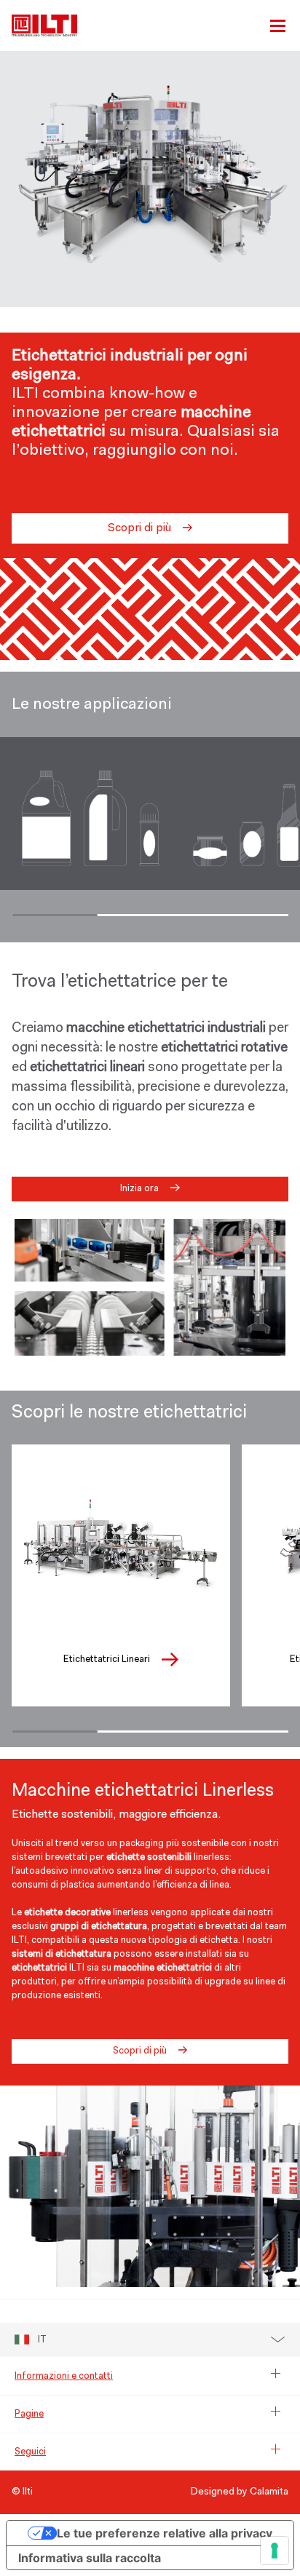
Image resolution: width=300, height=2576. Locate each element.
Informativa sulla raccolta (90, 2558)
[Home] (44, 25)
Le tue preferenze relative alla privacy (165, 2533)
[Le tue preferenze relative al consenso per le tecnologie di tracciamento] (275, 2551)
